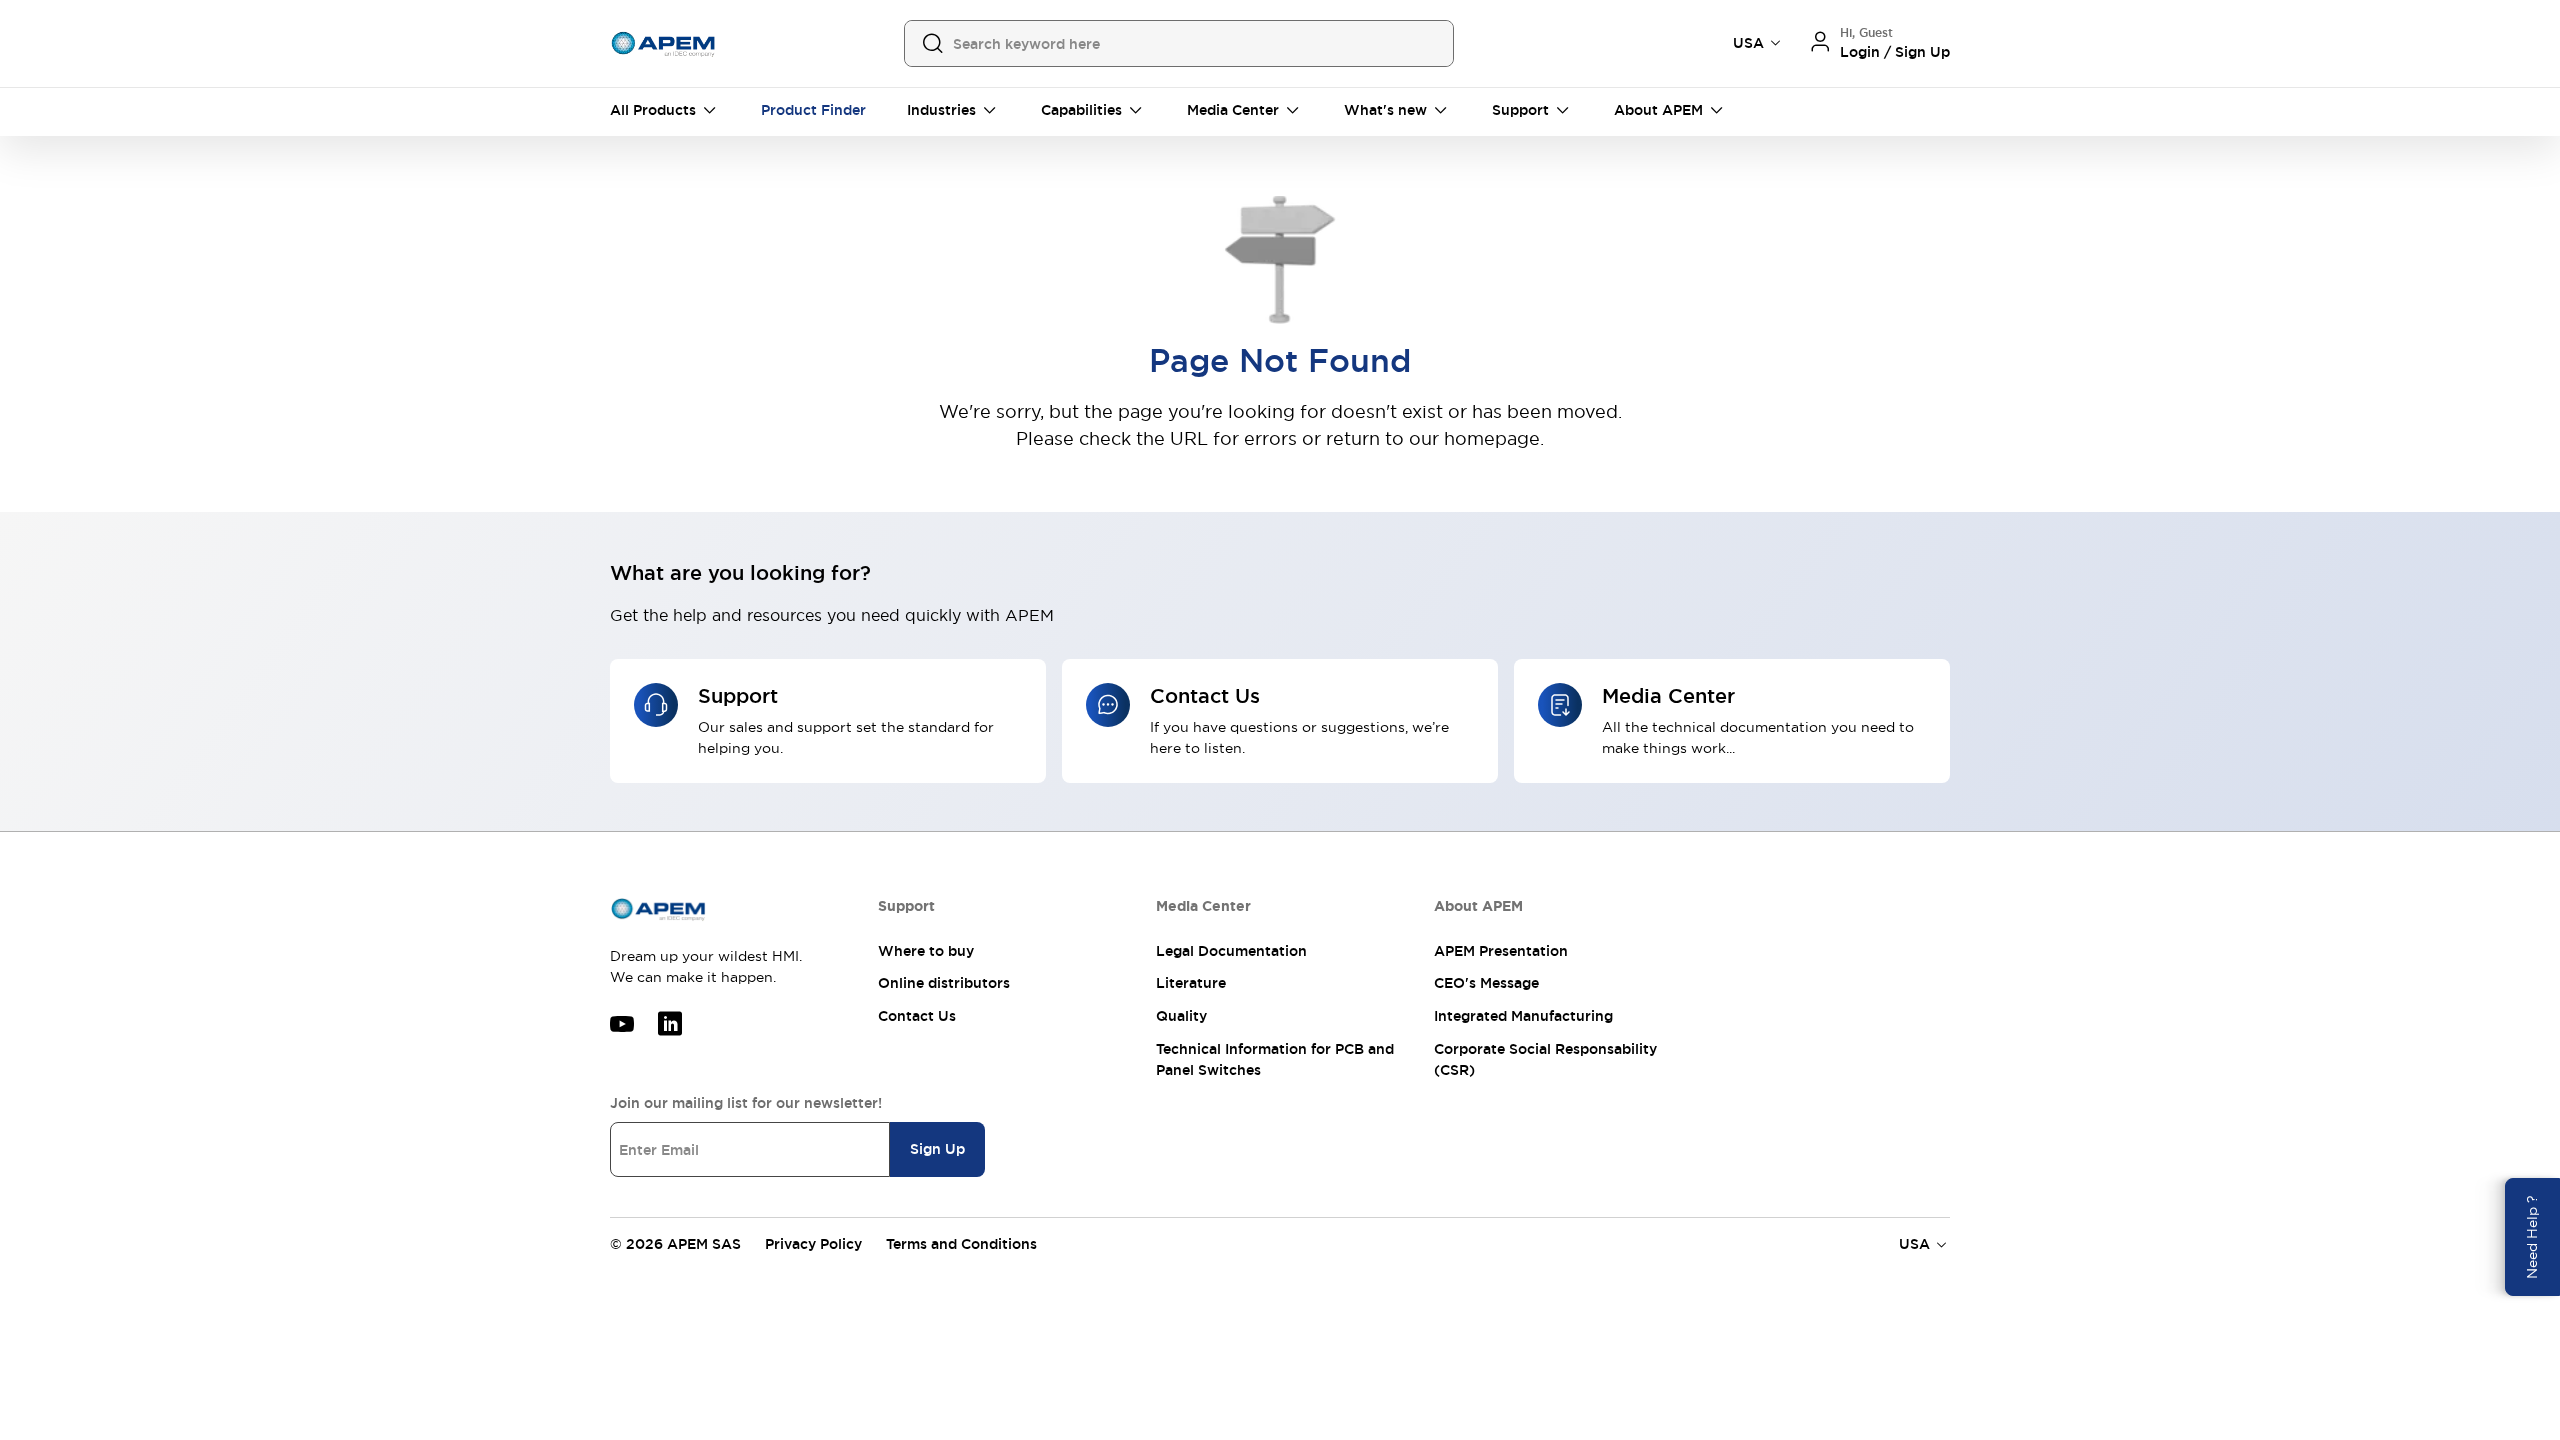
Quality (1181, 1016)
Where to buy (926, 951)
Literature (1191, 983)
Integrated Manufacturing (1523, 1016)
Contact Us (917, 1016)
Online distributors (944, 983)
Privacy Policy (813, 1244)
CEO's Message (1486, 983)
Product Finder (813, 110)
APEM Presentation (1501, 951)
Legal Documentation (1231, 951)
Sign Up (937, 1149)
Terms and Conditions (961, 1244)
